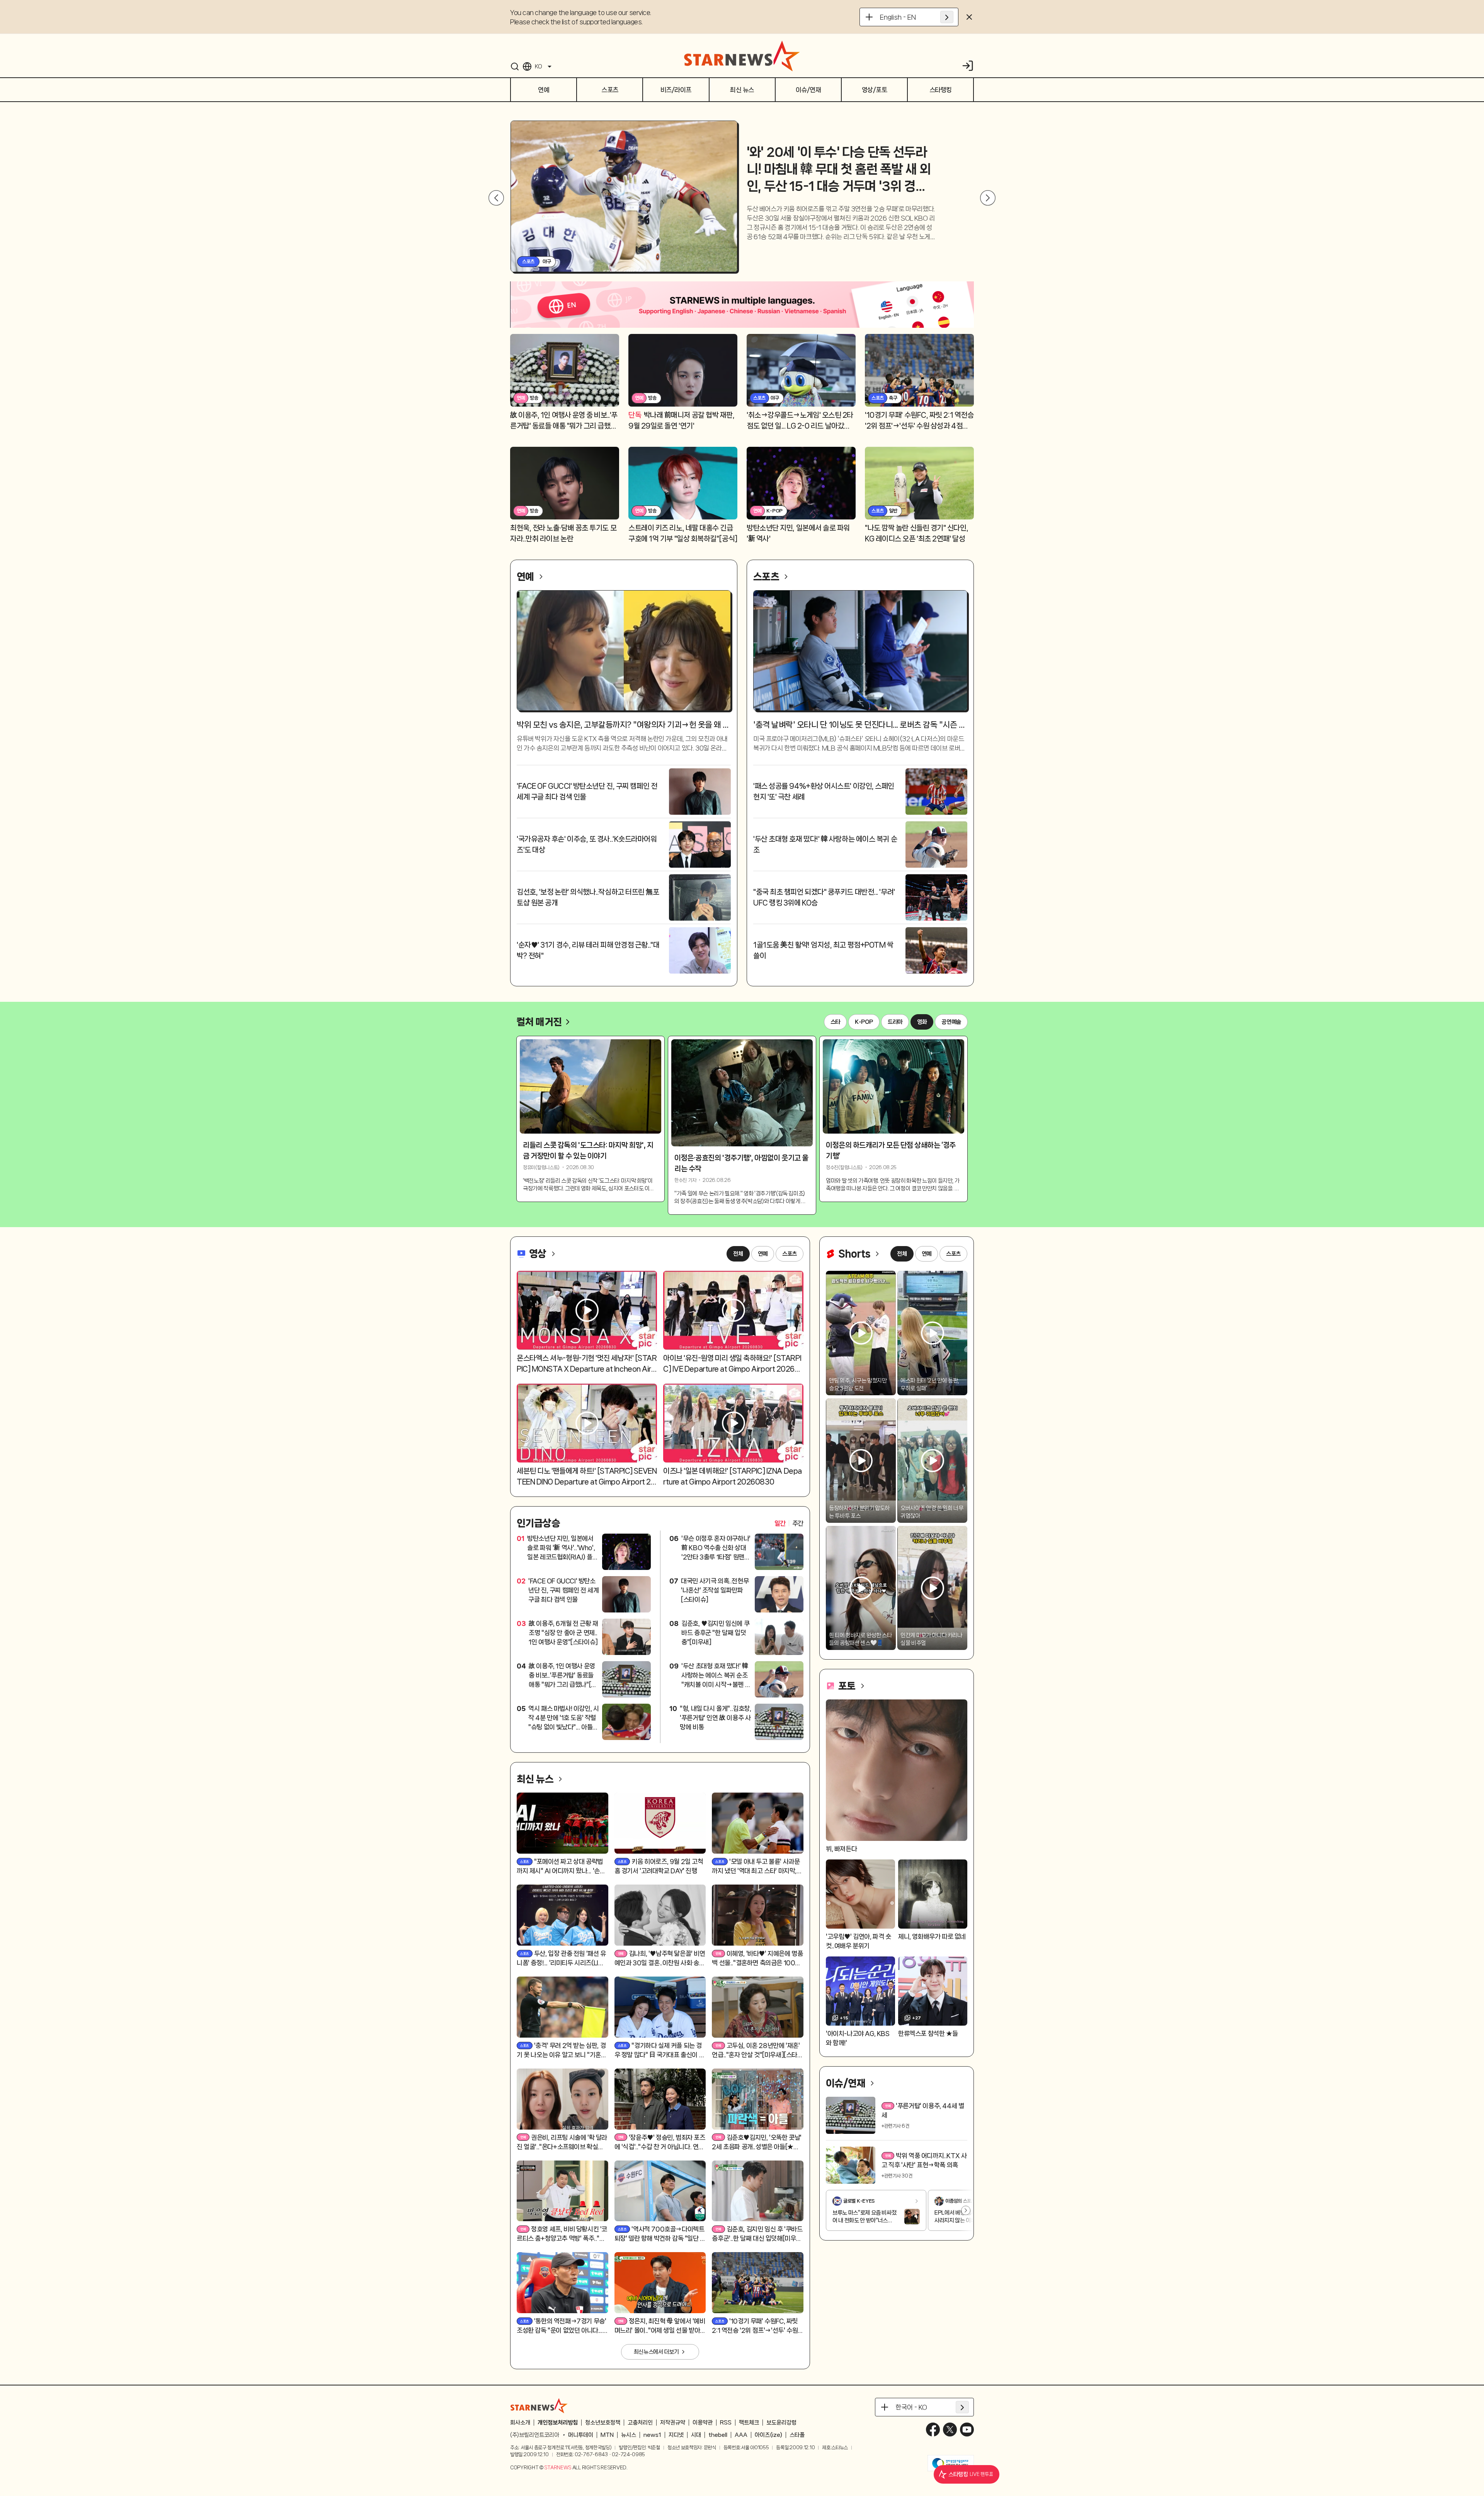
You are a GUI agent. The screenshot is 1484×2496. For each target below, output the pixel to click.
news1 (652, 2435)
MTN (607, 2435)
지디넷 (676, 2435)
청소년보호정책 (603, 2423)
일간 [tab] (780, 1523)
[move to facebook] (933, 2430)
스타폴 (797, 2435)
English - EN (898, 17)
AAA (741, 2435)
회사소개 (520, 2423)
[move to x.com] (950, 2430)
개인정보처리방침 (558, 2423)
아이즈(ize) (768, 2435)
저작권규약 (673, 2423)
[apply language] (947, 17)
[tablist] (789, 1523)
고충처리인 (640, 2423)
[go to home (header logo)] (742, 56)
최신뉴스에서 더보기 (656, 2352)
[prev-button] (496, 198)
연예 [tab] (763, 1254)
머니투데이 (581, 2435)
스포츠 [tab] (790, 1254)
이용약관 (703, 2423)
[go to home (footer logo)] (539, 2406)
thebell (718, 2435)
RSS (726, 2423)
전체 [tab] (738, 1254)
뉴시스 (629, 2435)
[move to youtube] (967, 2430)
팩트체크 (749, 2423)
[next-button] (985, 198)
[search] (515, 66)
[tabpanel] (660, 1637)
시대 (696, 2435)
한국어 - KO (911, 2407)
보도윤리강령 (781, 2423)
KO (538, 66)
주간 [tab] (798, 1523)
